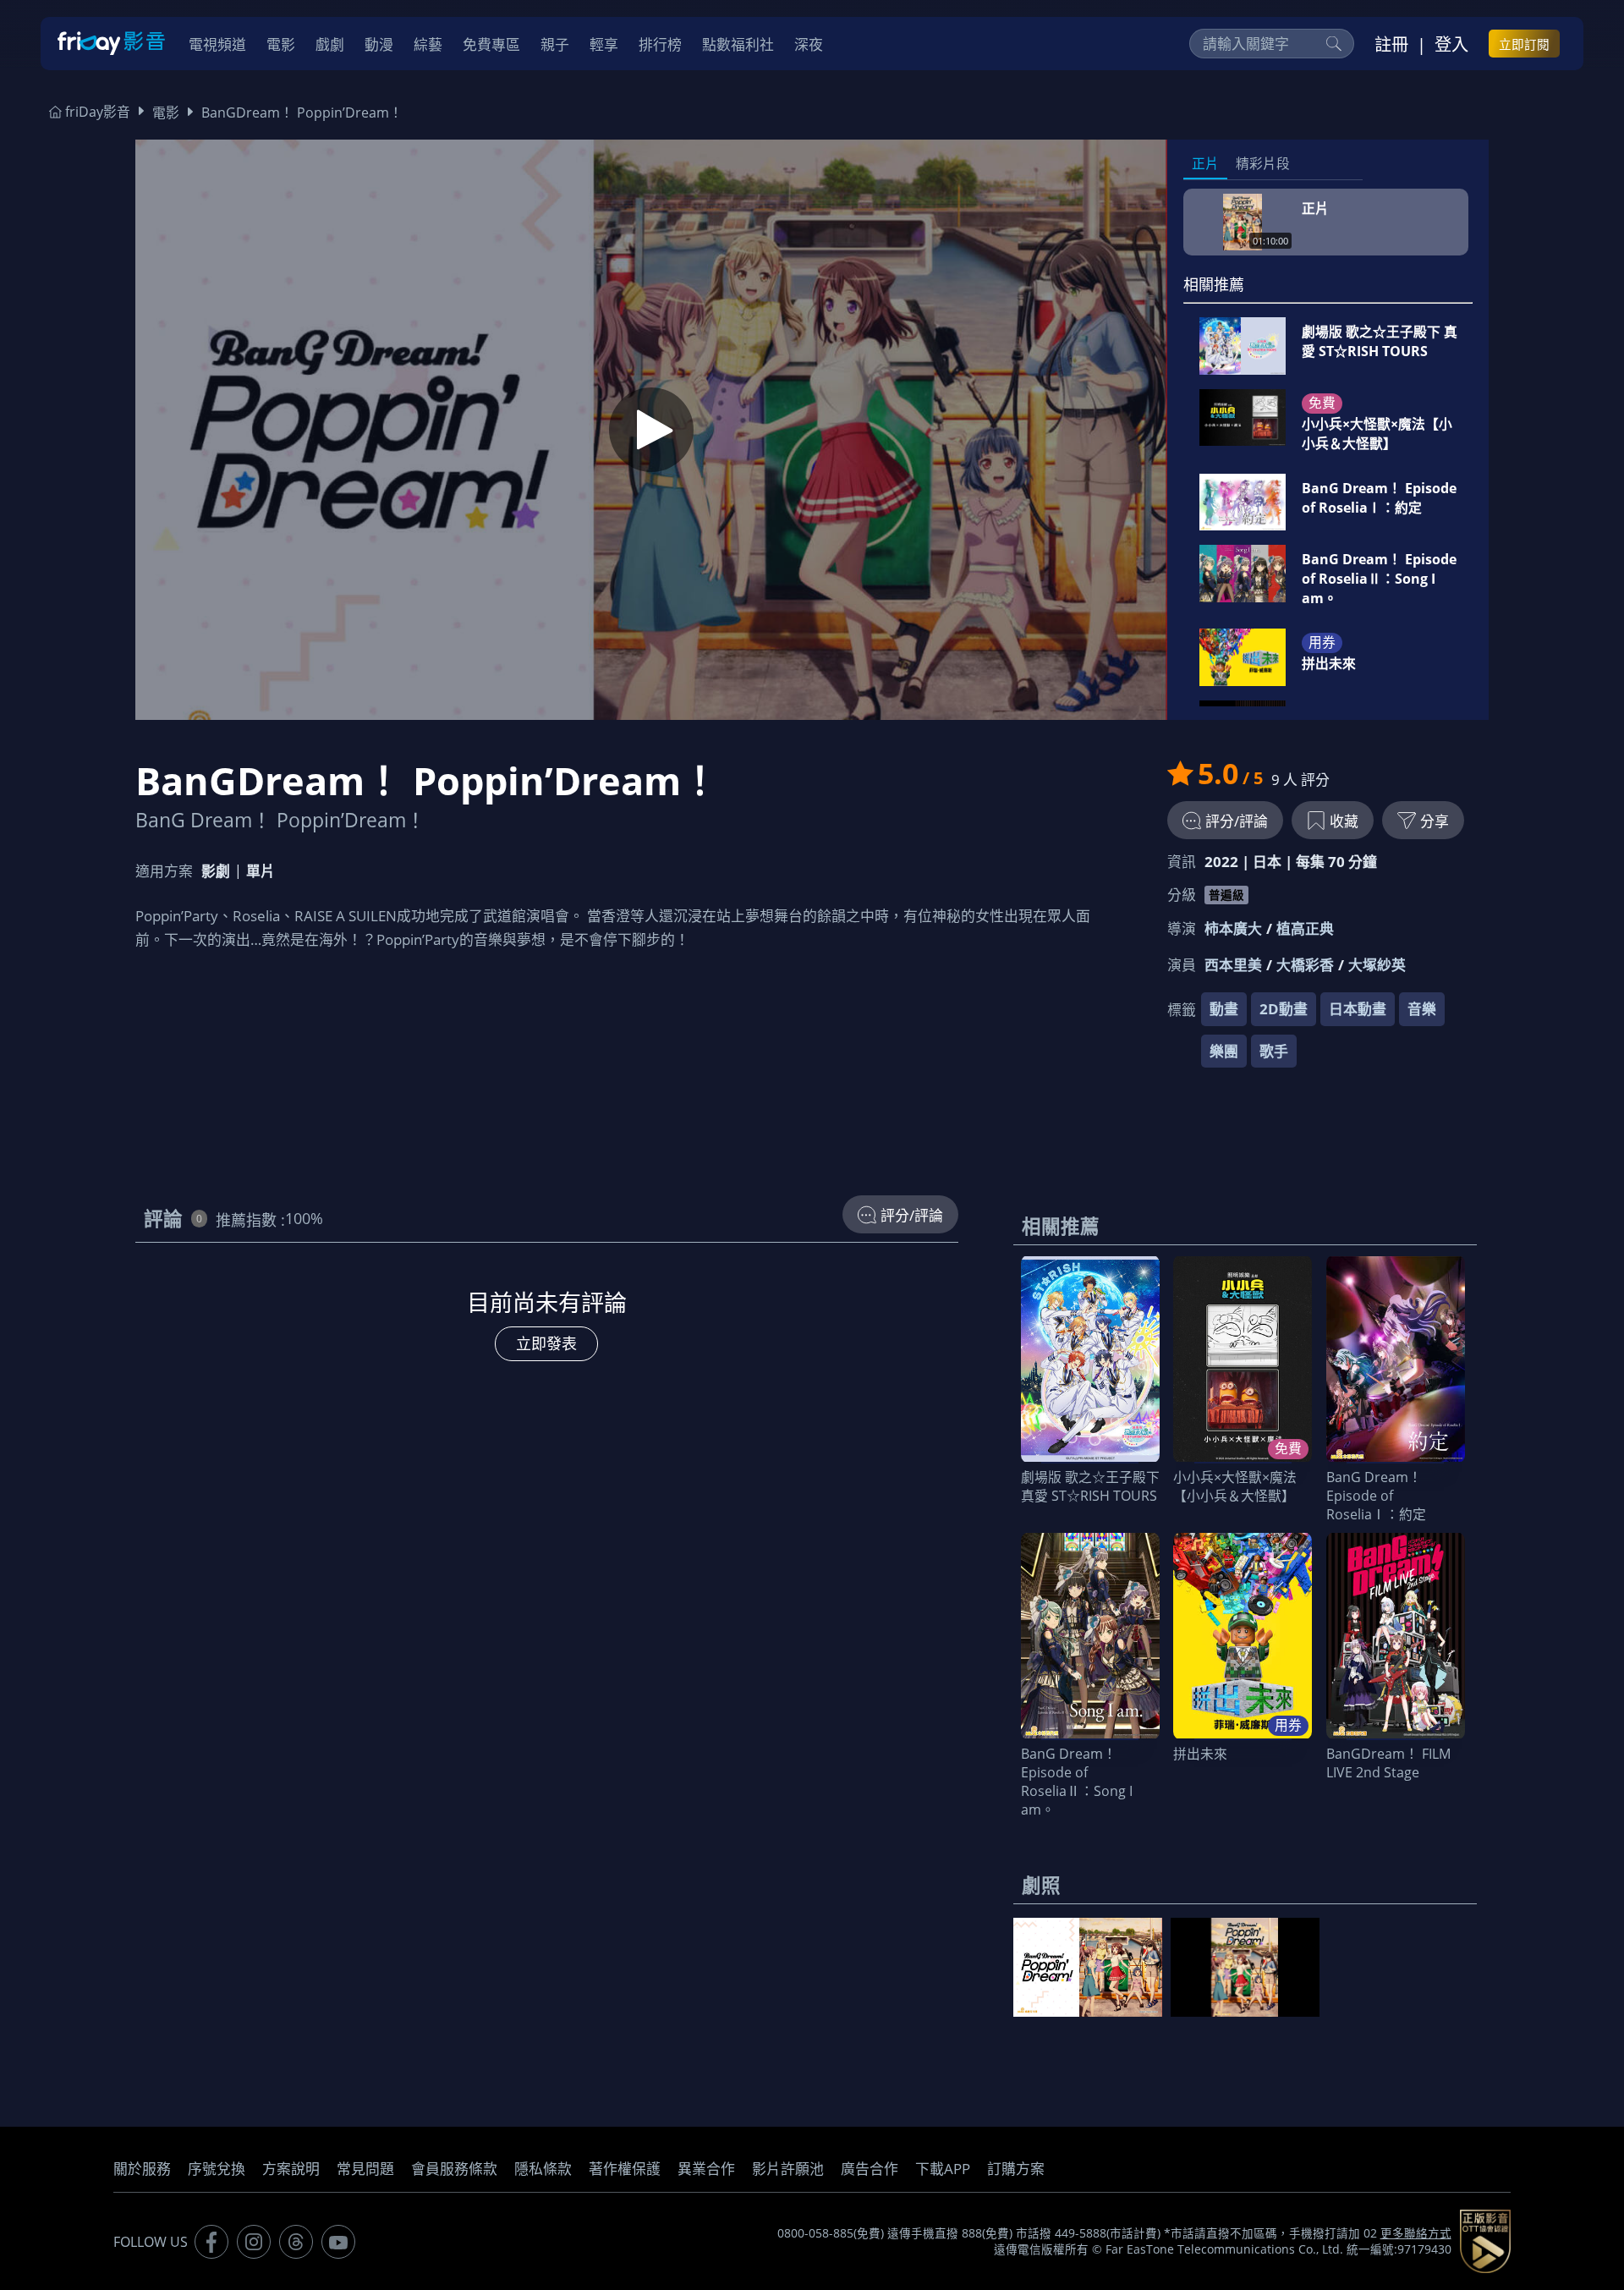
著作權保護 (625, 2169)
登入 (1451, 44)
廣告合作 (870, 2169)
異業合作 (706, 2169)
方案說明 (291, 2169)
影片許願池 (788, 2169)
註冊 (1391, 44)
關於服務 (142, 2169)
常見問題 (365, 2169)
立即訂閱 (1524, 44)
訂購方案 (1016, 2169)
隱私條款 (543, 2169)
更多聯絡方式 (1416, 2233)
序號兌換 (217, 2169)
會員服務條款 (454, 2169)
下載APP (943, 2169)
